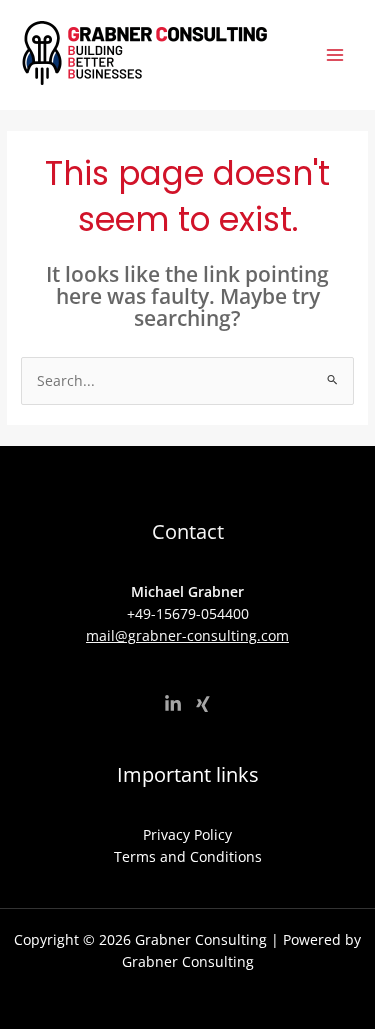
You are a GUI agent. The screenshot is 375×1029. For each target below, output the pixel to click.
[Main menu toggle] (335, 55)
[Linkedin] (173, 704)
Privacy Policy (187, 834)
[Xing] (203, 704)
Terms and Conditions (188, 856)
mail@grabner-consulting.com (187, 635)
